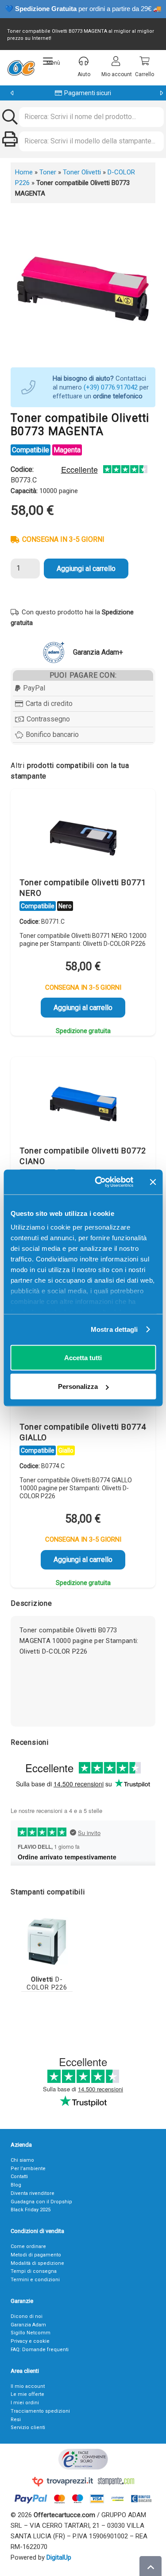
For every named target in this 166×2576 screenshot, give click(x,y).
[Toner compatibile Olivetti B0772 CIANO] (83, 1103)
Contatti (19, 2177)
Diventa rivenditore (33, 2193)
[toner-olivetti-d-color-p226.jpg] (47, 1941)
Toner (48, 172)
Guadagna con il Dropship (41, 2202)
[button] (52, 61)
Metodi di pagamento (36, 2255)
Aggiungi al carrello (86, 569)
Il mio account (28, 2386)
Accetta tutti (83, 1357)
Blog (16, 2185)
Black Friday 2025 (31, 2210)
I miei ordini (25, 2403)
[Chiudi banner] (153, 1182)
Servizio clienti (28, 2428)
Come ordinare (28, 2246)
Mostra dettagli (114, 1329)
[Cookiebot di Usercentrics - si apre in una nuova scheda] (99, 1182)
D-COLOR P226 (47, 1983)
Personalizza (78, 1386)
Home (24, 172)
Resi (16, 2420)
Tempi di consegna (34, 2271)
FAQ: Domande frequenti (40, 2350)
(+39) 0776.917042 (111, 387)
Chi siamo (22, 2160)
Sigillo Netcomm (31, 2333)
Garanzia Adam (28, 2325)
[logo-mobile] (21, 68)
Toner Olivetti (82, 172)
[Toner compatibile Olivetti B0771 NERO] (83, 835)
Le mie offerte (27, 2394)
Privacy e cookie (30, 2341)
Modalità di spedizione (37, 2263)
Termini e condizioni (35, 2280)
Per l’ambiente (28, 2169)
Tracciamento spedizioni (40, 2411)
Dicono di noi (27, 2316)
